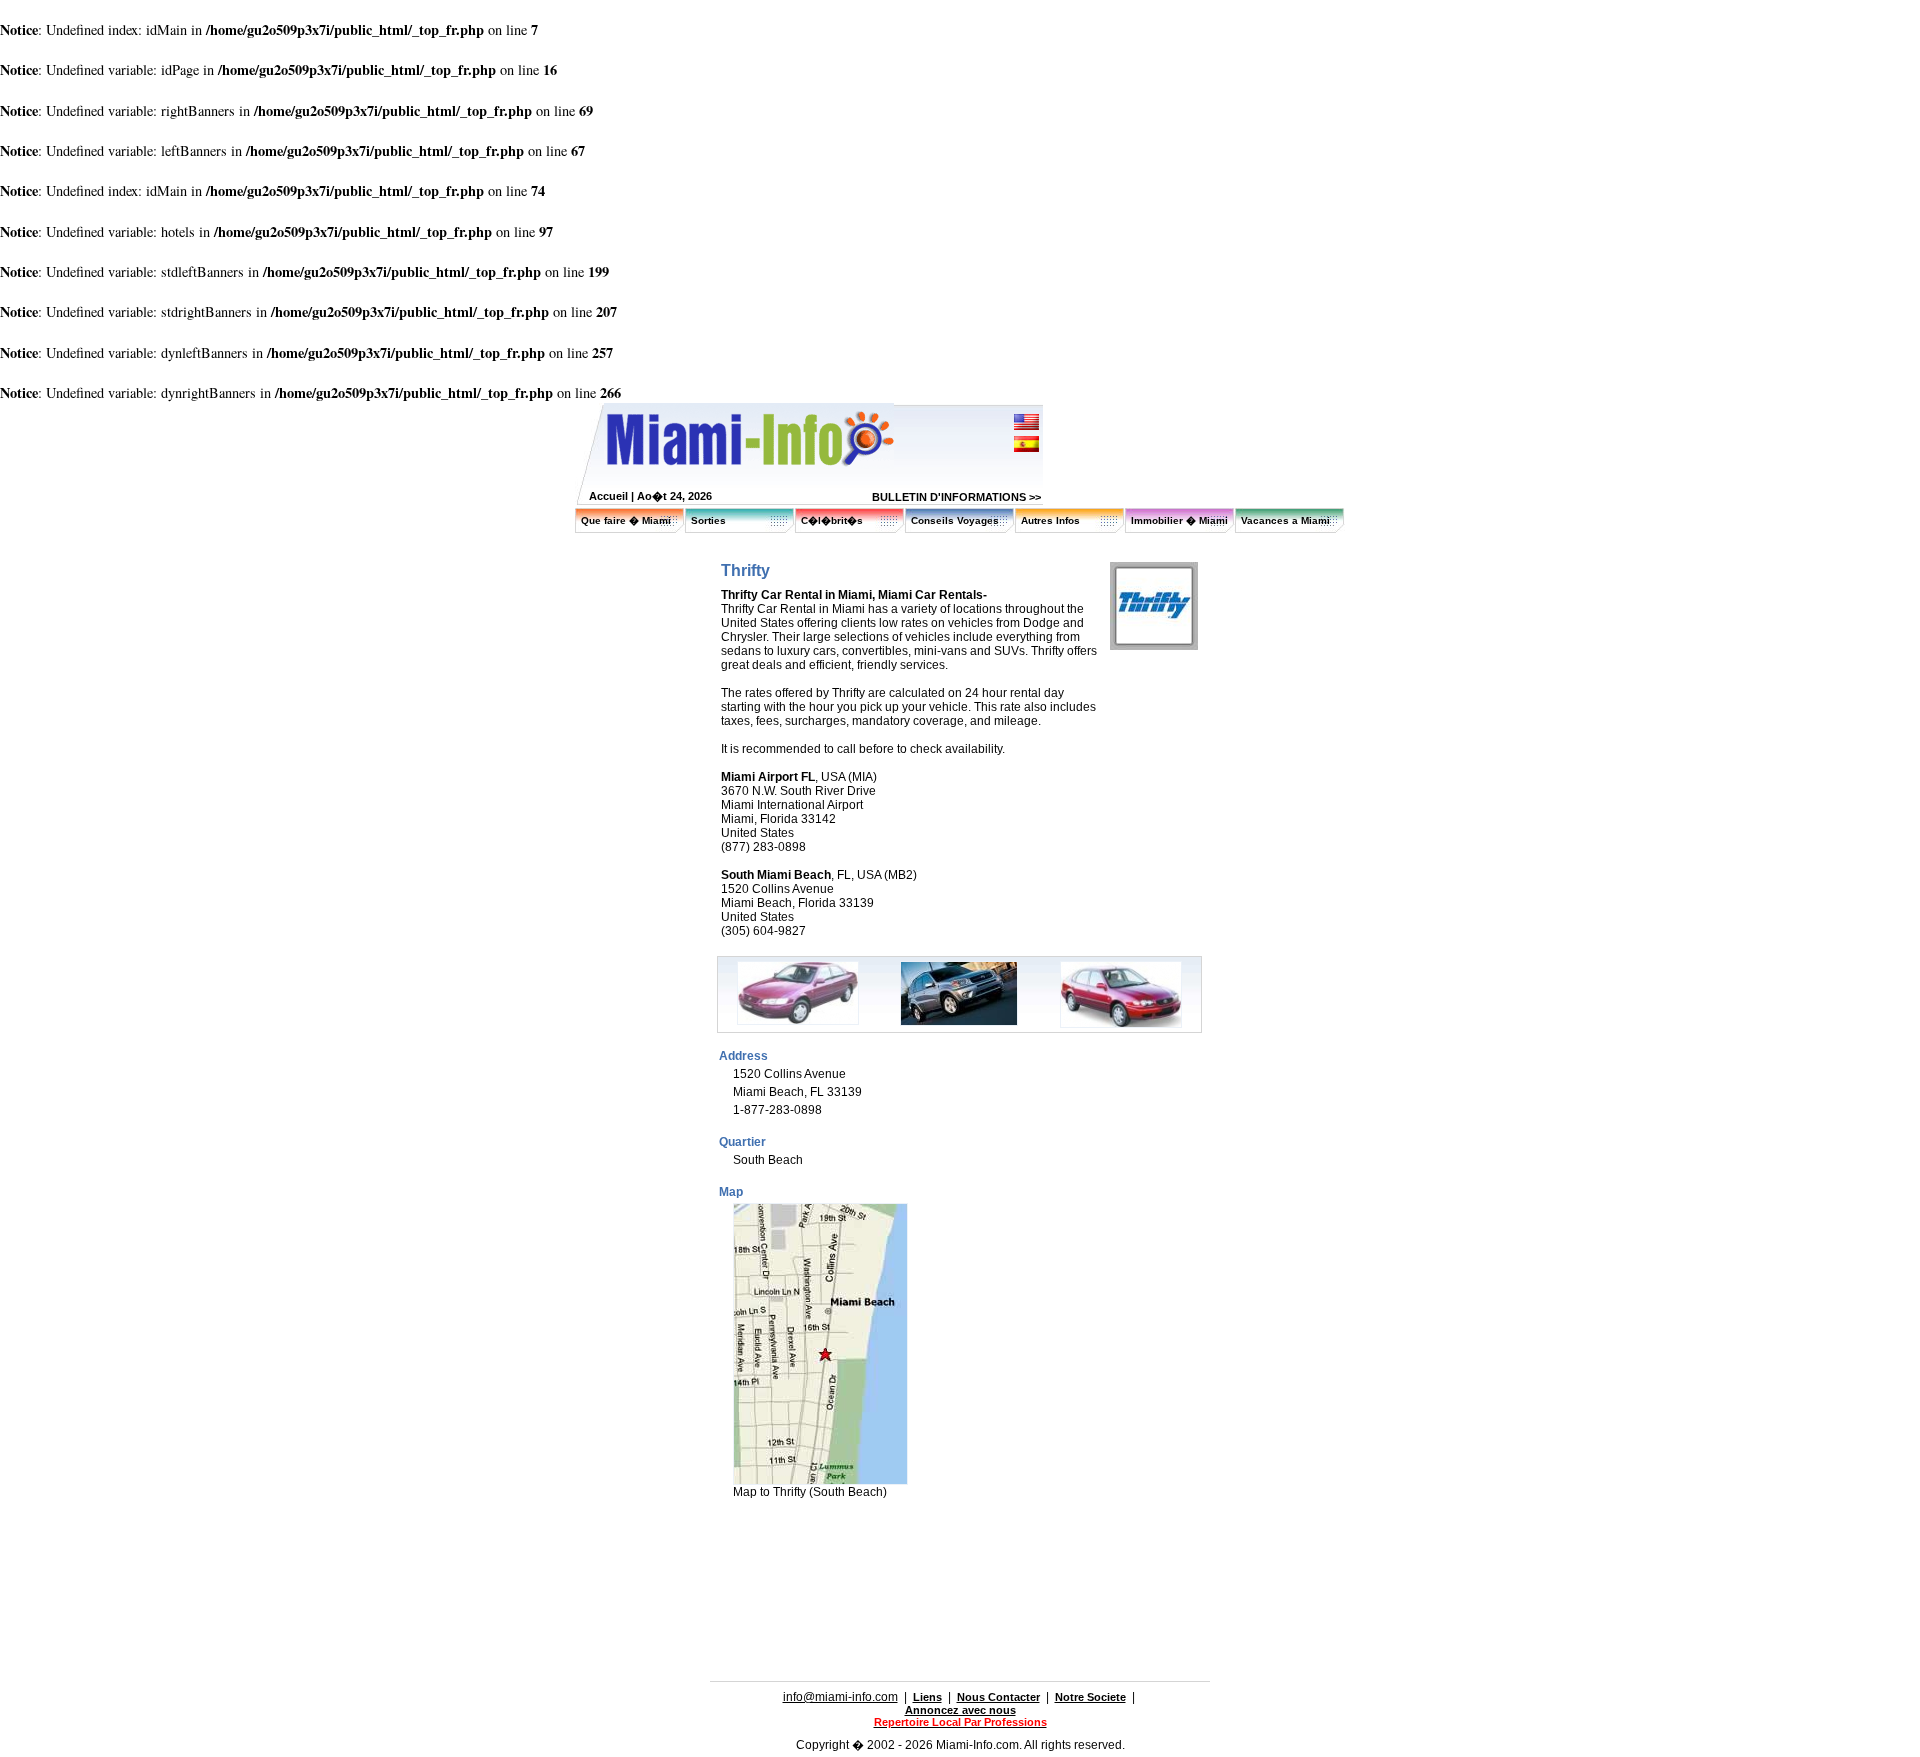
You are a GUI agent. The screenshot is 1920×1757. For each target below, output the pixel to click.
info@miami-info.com (840, 1697)
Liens (927, 1697)
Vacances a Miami (1285, 520)
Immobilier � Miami (1179, 520)
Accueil (608, 496)
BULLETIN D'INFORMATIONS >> (956, 497)
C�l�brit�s (832, 520)
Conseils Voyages (955, 520)
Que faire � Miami (626, 520)
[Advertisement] (943, 1559)
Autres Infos (1050, 520)
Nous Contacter (998, 1697)
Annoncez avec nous (960, 1710)
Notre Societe (1090, 1697)
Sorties (708, 520)
